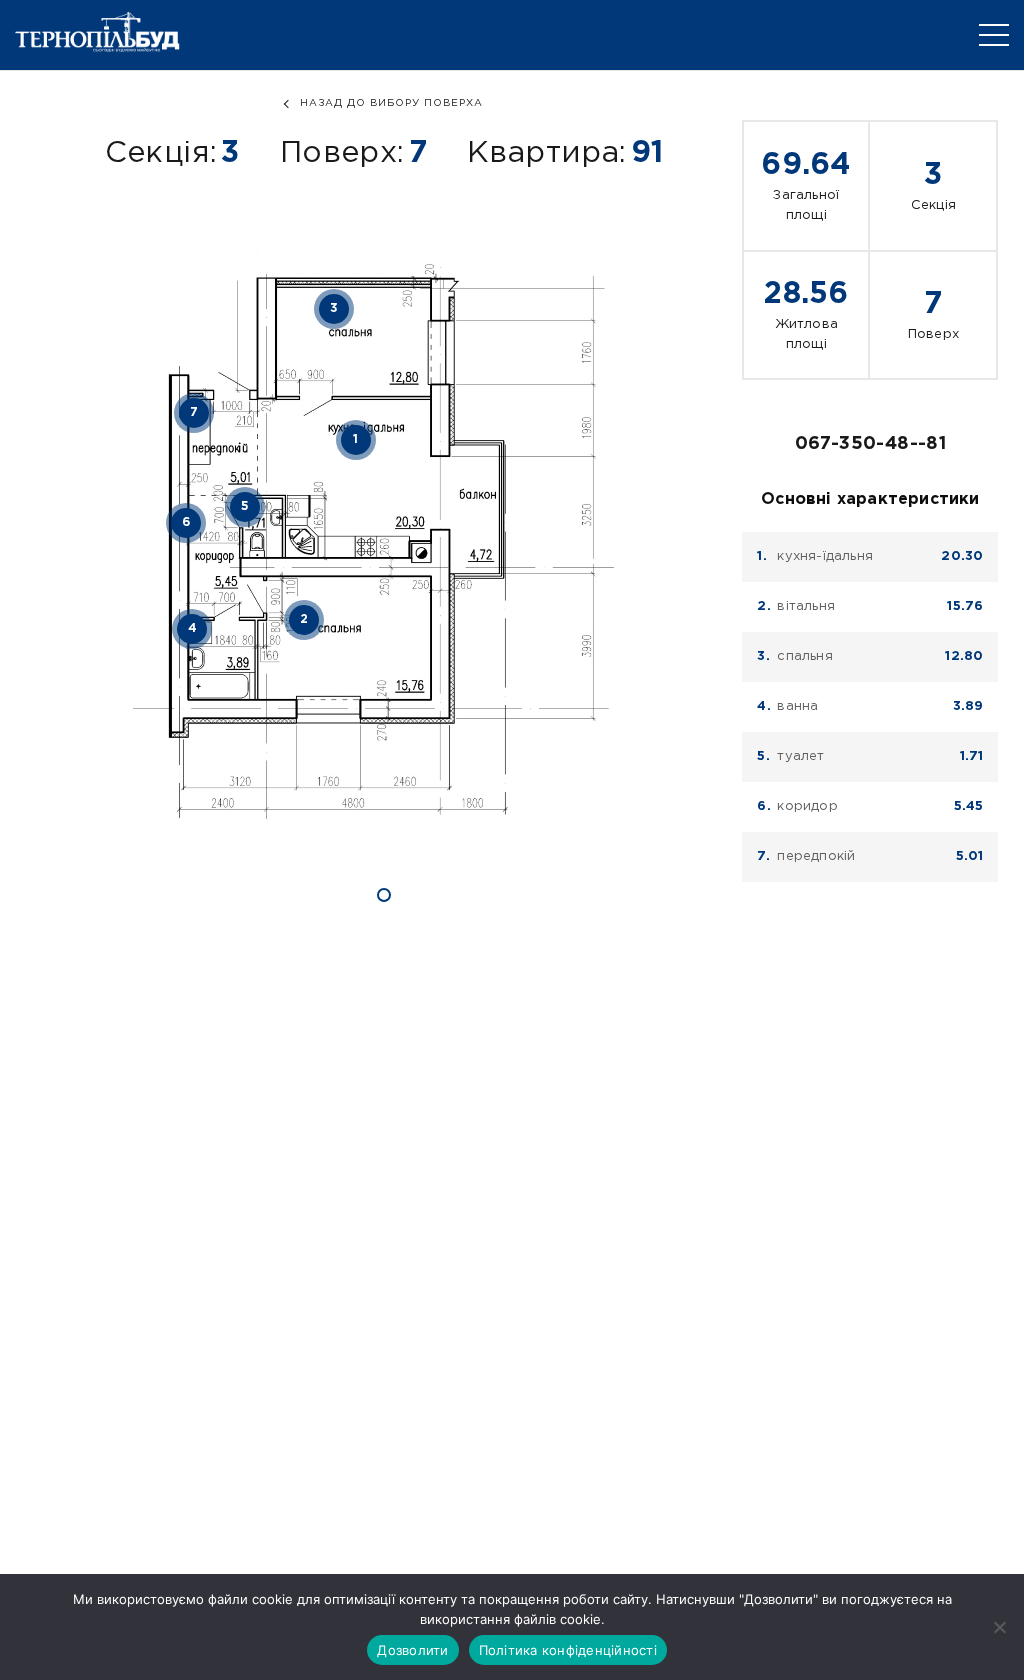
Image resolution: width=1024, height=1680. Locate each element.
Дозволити (412, 1650)
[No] (999, 1627)
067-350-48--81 (871, 444)
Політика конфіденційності (568, 1650)
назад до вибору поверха (391, 103)
